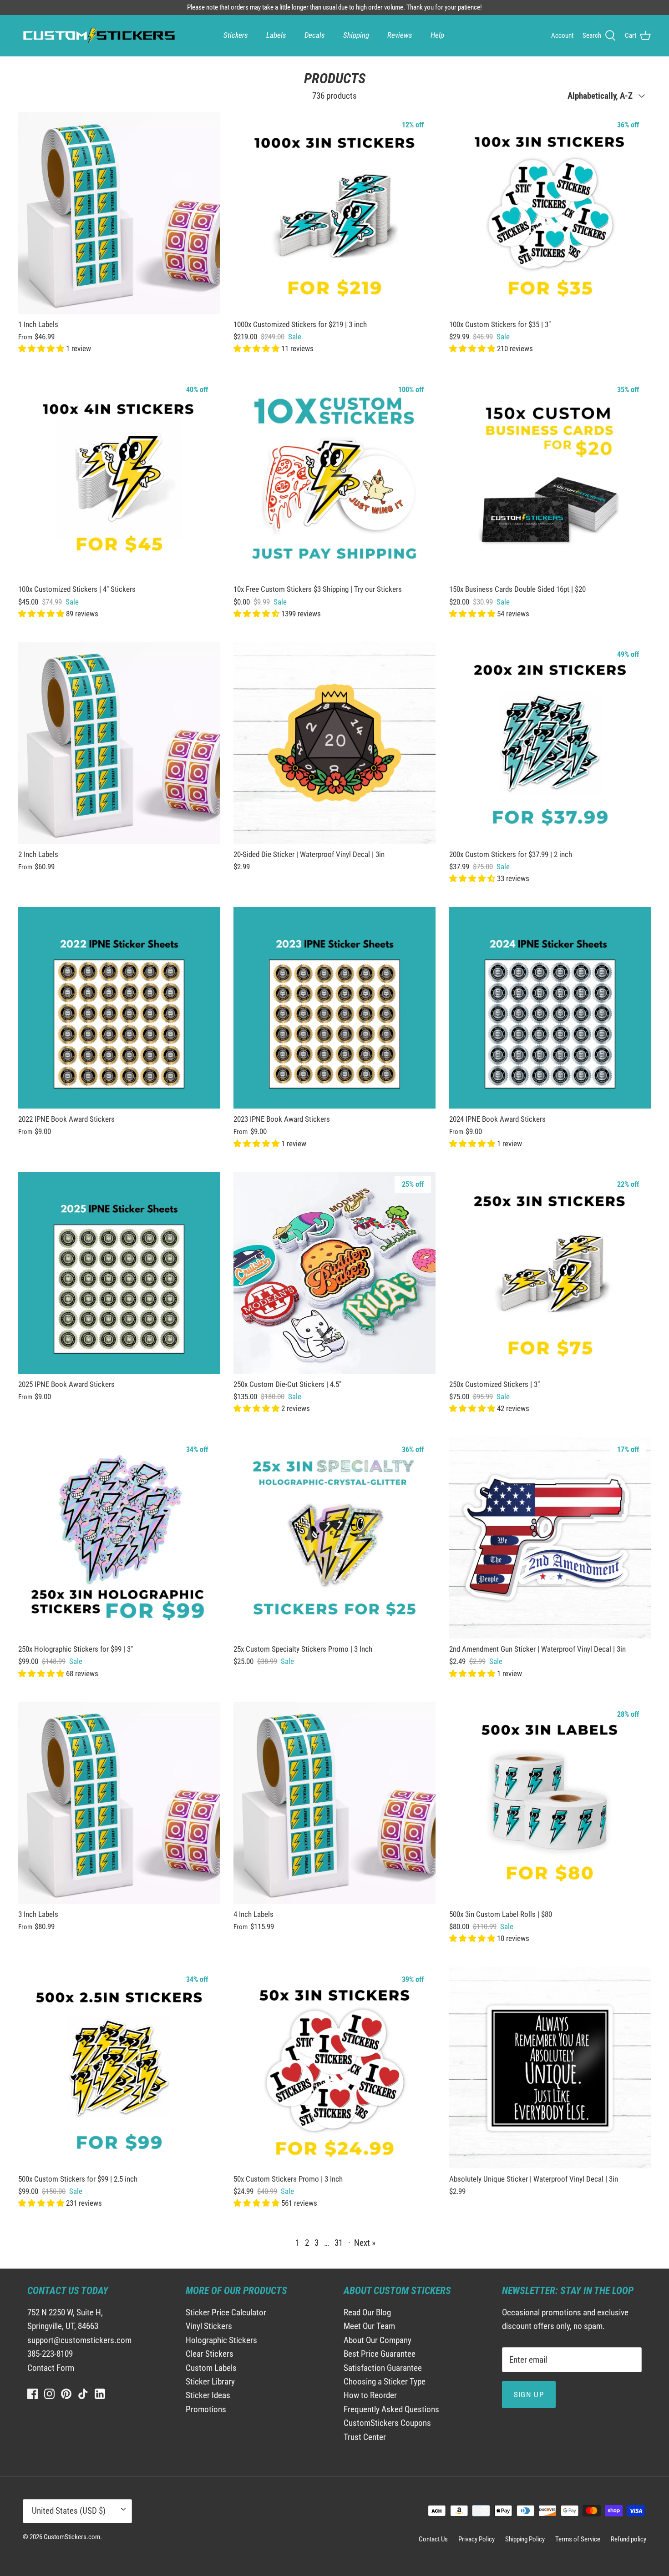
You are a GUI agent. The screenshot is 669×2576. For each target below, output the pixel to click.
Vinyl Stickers (209, 2326)
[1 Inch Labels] (119, 213)
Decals (315, 35)
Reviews (400, 35)
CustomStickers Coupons (387, 2423)
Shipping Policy (525, 2539)
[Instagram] (49, 2394)
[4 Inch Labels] (334, 1802)
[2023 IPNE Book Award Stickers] (334, 1008)
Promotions (206, 2409)
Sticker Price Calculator (226, 2312)
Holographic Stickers (221, 2340)
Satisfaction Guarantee (383, 2368)
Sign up (529, 2395)
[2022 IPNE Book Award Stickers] (119, 1008)
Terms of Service (578, 2539)
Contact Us (433, 2539)
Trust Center (365, 2437)
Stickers (236, 35)
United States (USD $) (69, 2511)
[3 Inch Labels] (119, 1802)
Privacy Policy (476, 2539)
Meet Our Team (369, 2326)
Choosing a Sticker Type (385, 2382)
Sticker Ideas (208, 2395)
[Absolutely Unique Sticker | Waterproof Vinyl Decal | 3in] (550, 2068)
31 (339, 2243)
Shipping (356, 35)
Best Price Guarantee (380, 2354)
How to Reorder (370, 2395)
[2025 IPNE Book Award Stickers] (119, 1273)
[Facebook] (33, 2394)
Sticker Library (210, 2382)
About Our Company (378, 2340)
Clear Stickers (210, 2354)
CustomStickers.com (72, 2537)
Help (437, 35)
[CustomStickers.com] (98, 35)
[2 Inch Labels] (119, 743)
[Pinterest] (66, 2394)
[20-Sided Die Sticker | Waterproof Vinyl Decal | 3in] (334, 743)
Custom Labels (211, 2368)
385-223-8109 (50, 2354)
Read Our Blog (367, 2312)
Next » (365, 2243)
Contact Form (51, 2368)
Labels (276, 35)
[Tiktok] (83, 2394)
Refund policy (628, 2539)
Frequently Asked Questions (391, 2409)
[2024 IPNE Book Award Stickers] (550, 1008)
